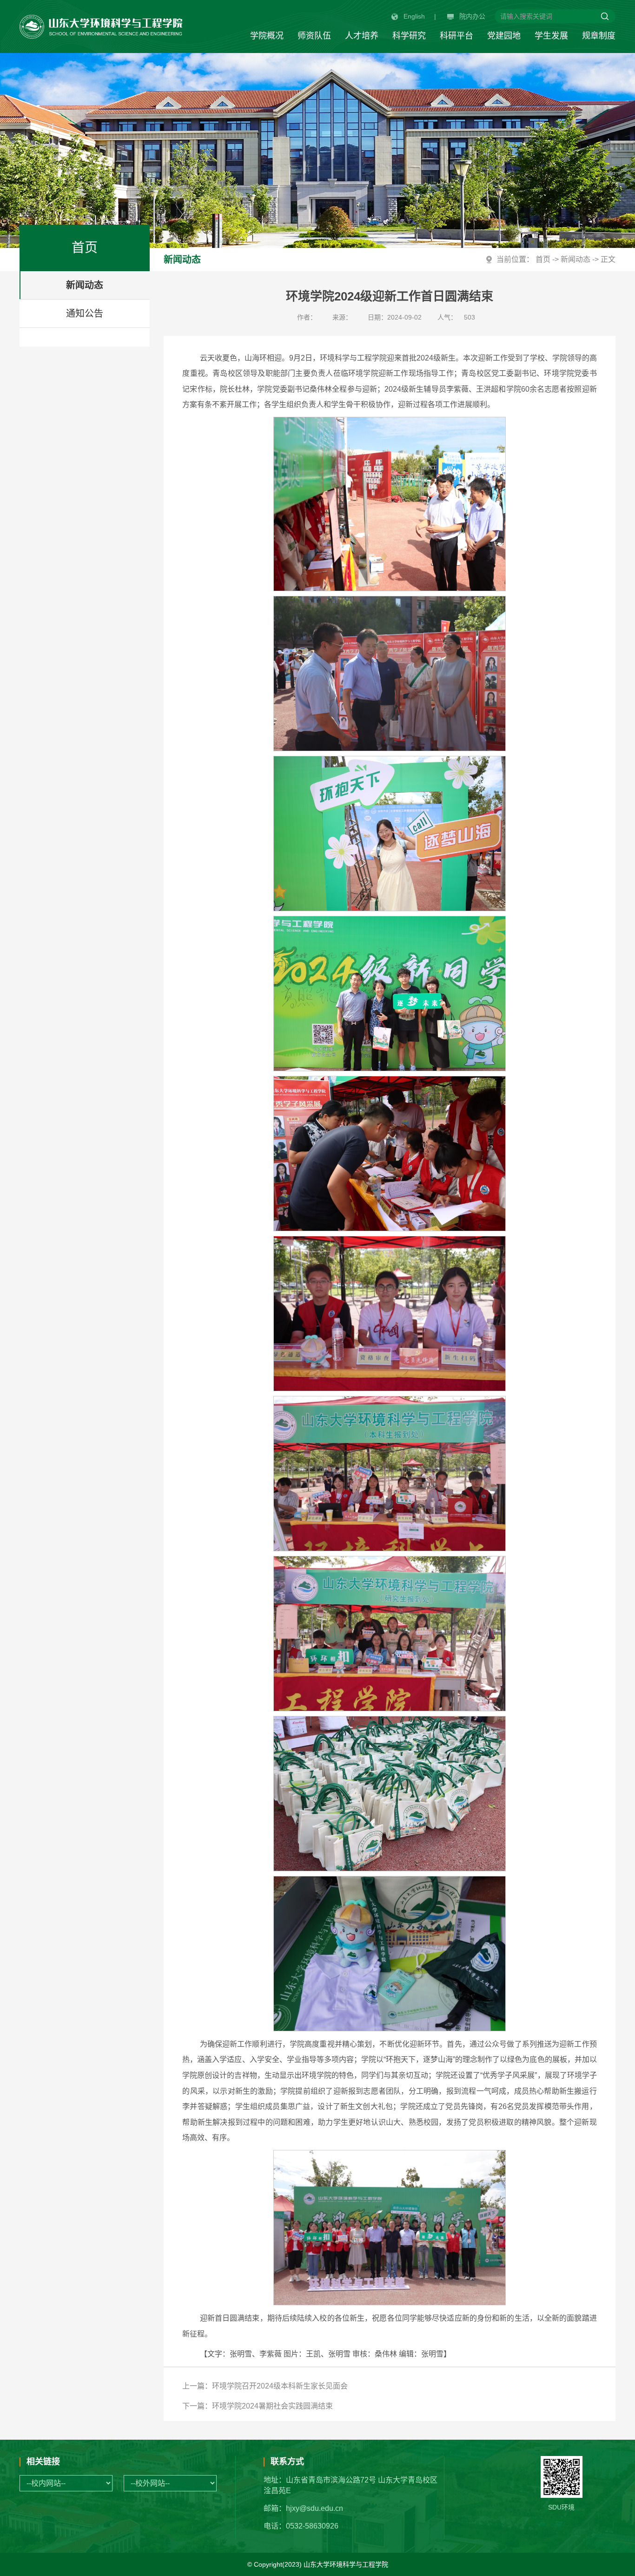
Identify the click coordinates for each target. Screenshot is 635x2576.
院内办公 (472, 16)
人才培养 (362, 36)
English (414, 16)
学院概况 (267, 36)
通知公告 (85, 314)
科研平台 (456, 36)
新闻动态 (85, 285)
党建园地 (504, 36)
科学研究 (409, 36)
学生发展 (551, 36)
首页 (543, 259)
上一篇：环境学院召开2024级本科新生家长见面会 (265, 2386)
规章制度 (599, 36)
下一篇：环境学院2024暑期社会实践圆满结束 (258, 2406)
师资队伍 (314, 36)
